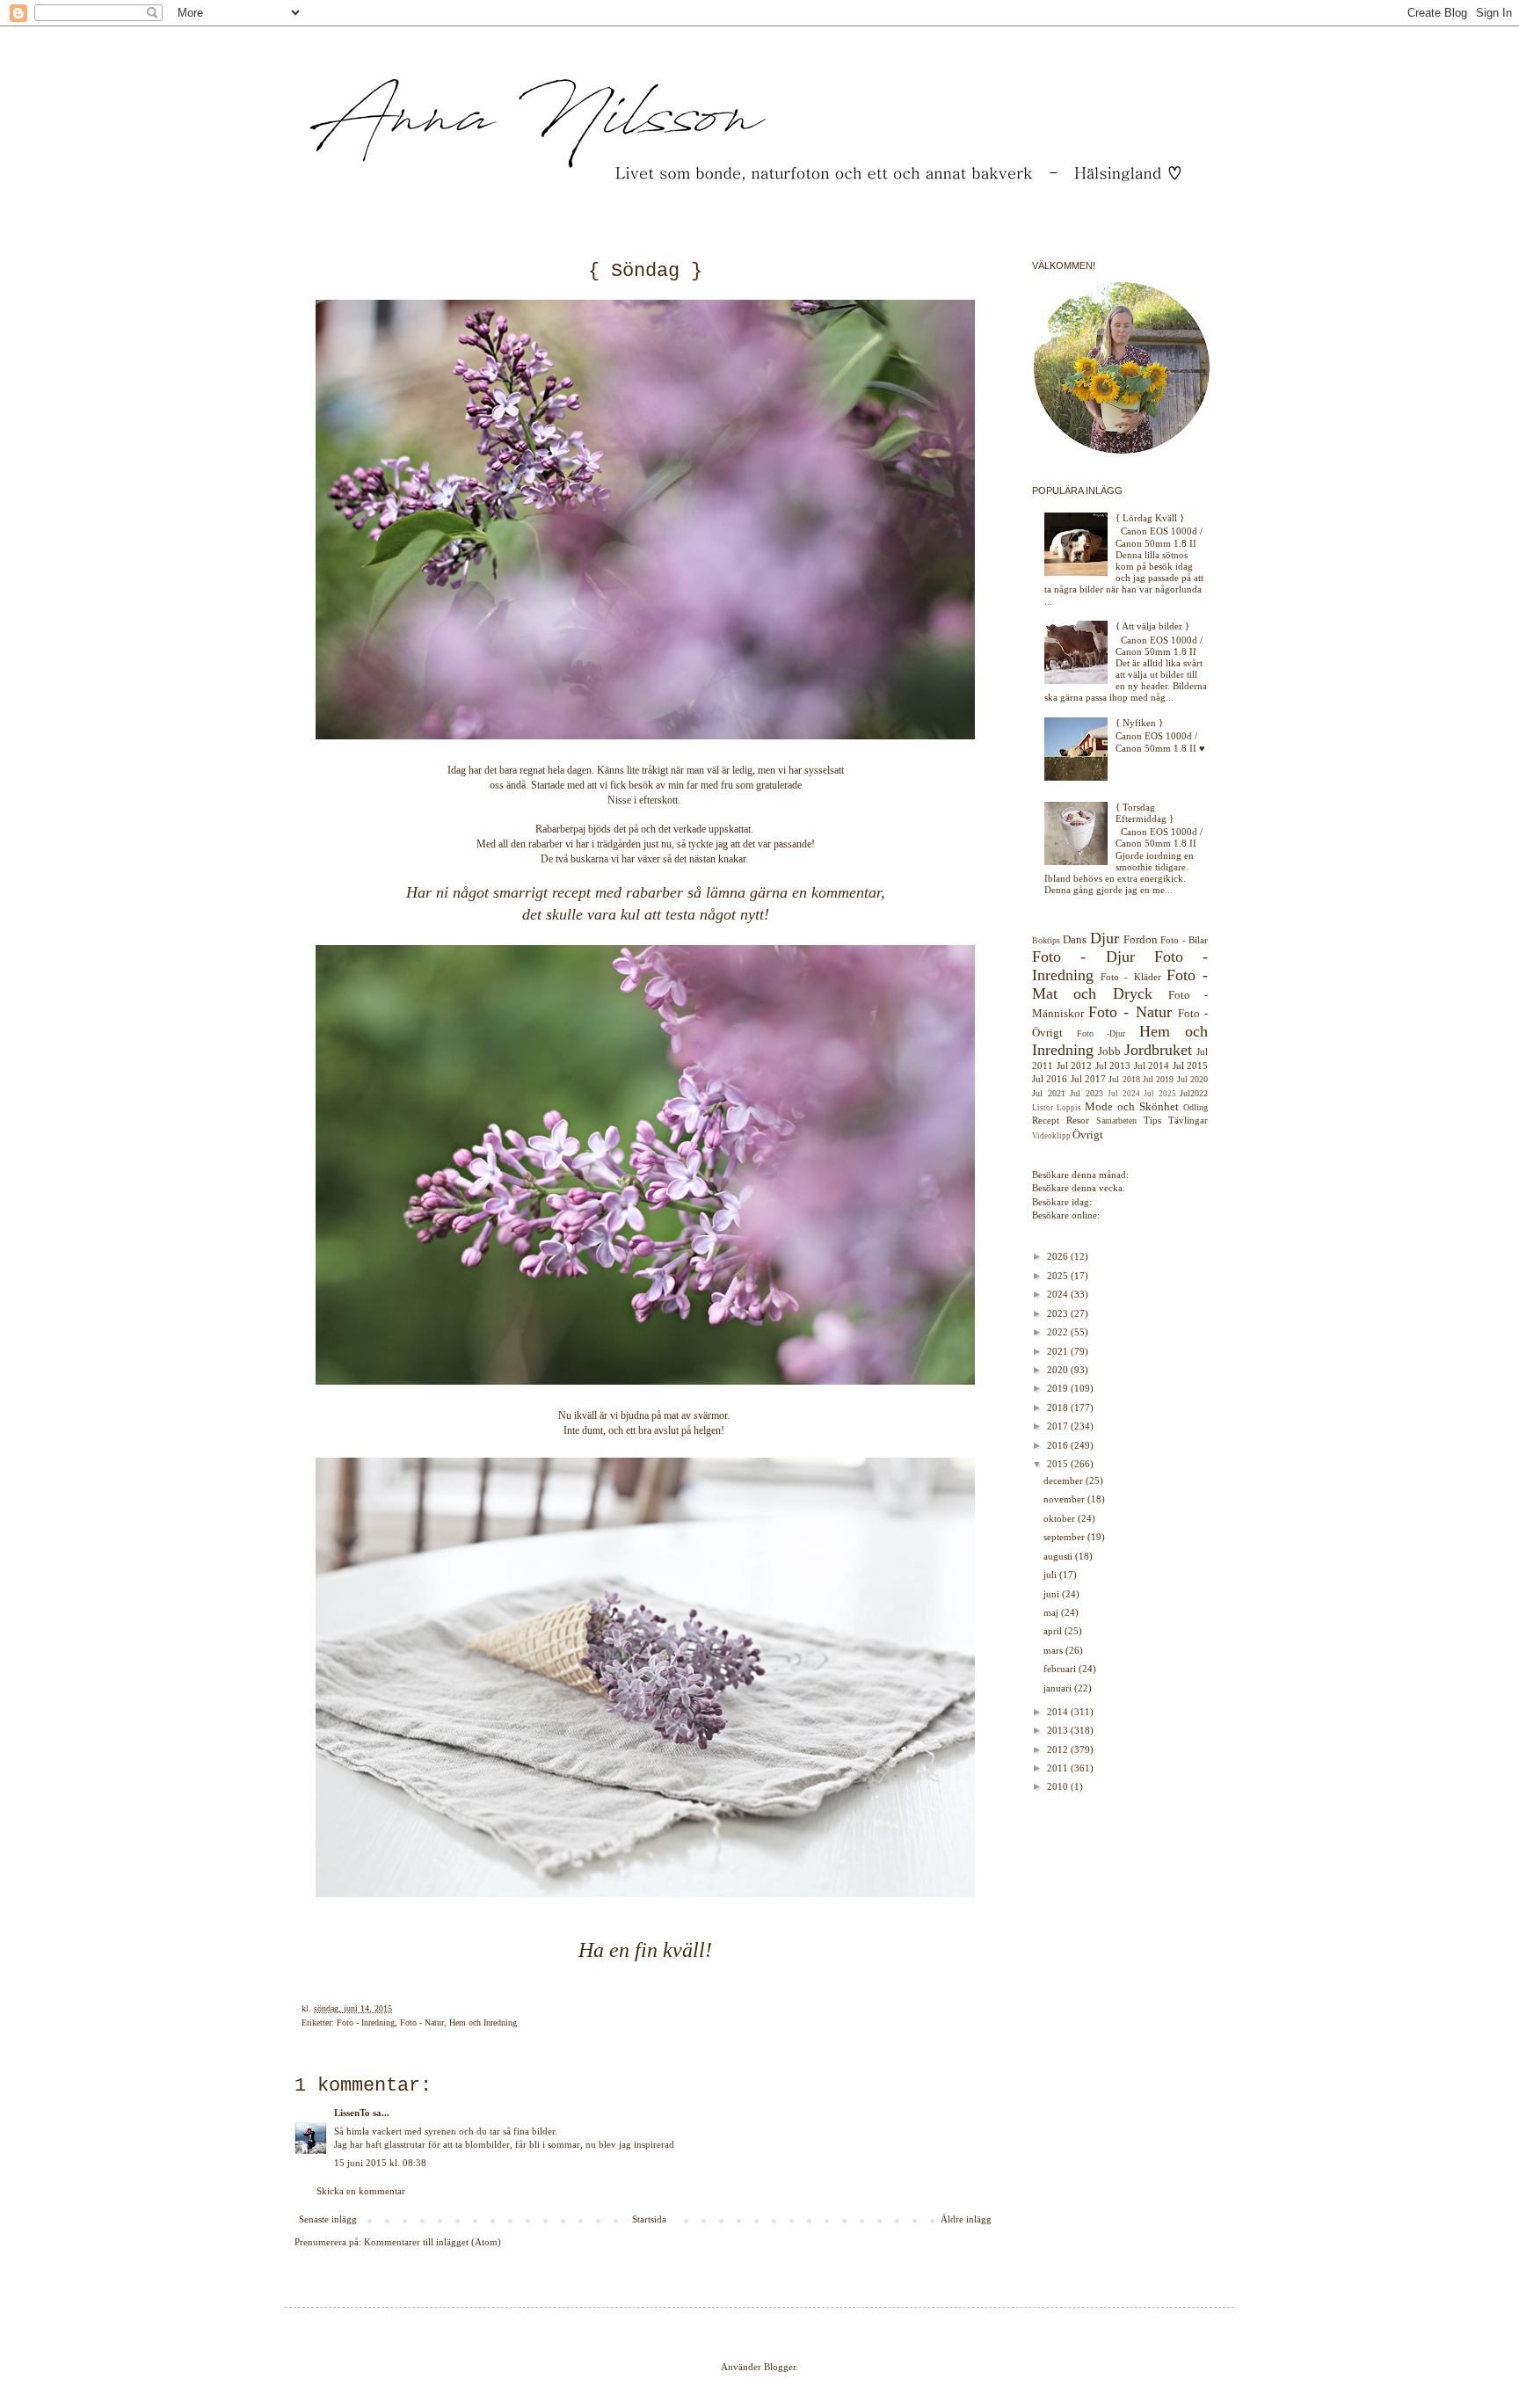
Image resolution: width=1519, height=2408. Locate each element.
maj (1052, 1612)
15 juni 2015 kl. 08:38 (380, 2163)
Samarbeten (1116, 1120)
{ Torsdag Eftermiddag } (1145, 813)
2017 (1059, 1426)
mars (1054, 1650)
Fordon (1141, 939)
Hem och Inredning (483, 2022)
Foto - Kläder (1130, 977)
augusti (1059, 1556)
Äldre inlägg (966, 2219)
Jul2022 (1194, 1093)
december (1065, 1480)
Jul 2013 (1113, 1066)
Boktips (1046, 940)
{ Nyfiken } (1139, 723)
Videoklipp (1051, 1136)
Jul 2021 (1049, 1093)
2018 (1059, 1408)
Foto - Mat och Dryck (1120, 984)
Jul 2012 (1075, 1066)
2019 (1059, 1388)
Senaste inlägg (328, 2219)
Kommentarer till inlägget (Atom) (432, 2242)
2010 (1059, 1786)
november (1065, 1499)
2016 (1059, 1445)
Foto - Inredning (366, 2022)
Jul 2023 (1087, 1093)
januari (1059, 1688)
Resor (1078, 1120)
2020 (1059, 1370)
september (1065, 1537)
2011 (1059, 1768)
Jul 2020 (1192, 1079)
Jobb (1109, 1051)
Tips (1152, 1120)
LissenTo (352, 2113)
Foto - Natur (422, 2022)
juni (1053, 1594)
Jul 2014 (1152, 1066)
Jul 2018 (1124, 1079)
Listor (1043, 1108)
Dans (1075, 939)
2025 (1059, 1276)
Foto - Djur (1083, 957)
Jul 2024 (1124, 1094)
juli (1051, 1575)
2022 (1059, 1332)
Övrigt (1088, 1135)
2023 (1059, 1313)
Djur (1105, 938)
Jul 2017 (1088, 1079)
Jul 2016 (1050, 1079)
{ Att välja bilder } (1152, 626)
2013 (1059, 1730)
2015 (1059, 1464)
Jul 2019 (1158, 1079)
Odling (1196, 1107)
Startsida (649, 2219)
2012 (1059, 1750)
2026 (1059, 1256)
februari (1061, 1669)
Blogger (780, 2367)
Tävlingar (1188, 1120)
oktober (1061, 1518)
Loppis (1069, 1108)
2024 (1059, 1294)
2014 (1059, 1712)
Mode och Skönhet (1132, 1106)
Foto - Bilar (1184, 940)
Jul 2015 (1191, 1066)
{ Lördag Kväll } (1150, 518)
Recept (1046, 1120)
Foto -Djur (1101, 1033)
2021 (1059, 1351)
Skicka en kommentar (361, 2191)
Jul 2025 (1160, 1094)
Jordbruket (1158, 1050)
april (1054, 1631)
